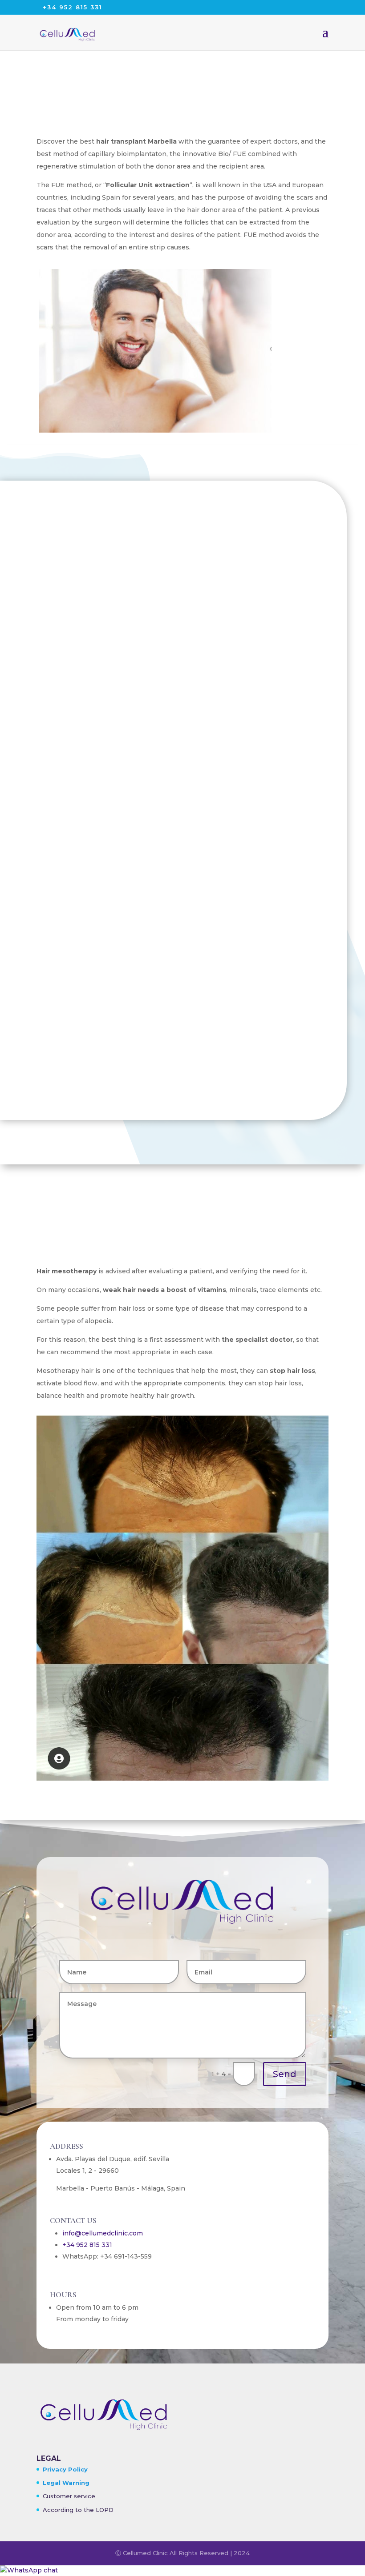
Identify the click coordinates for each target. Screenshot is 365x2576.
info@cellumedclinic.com (103, 2233)
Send (285, 2074)
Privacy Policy (65, 2469)
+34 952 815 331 (87, 2245)
